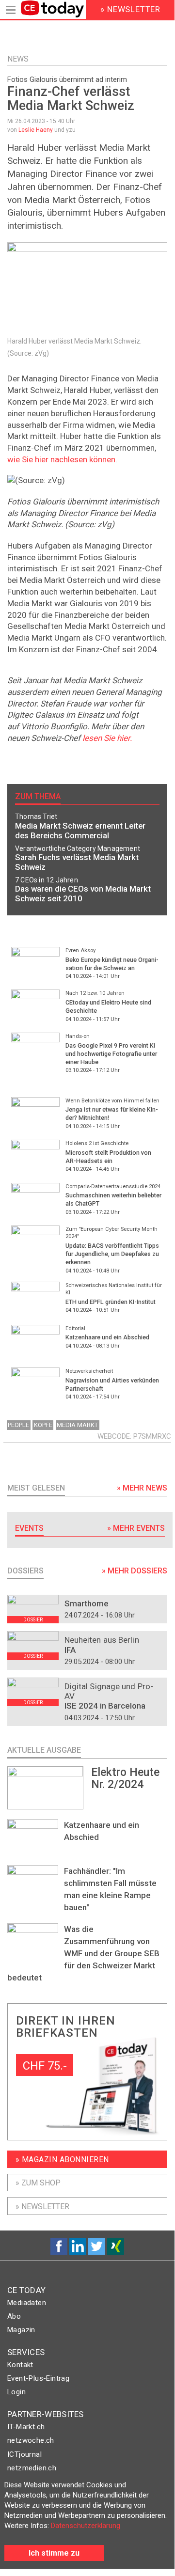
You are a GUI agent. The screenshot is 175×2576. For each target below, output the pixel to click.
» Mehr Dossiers (135, 1571)
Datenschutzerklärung (86, 2526)
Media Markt (77, 1425)
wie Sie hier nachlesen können (61, 459)
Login (16, 2392)
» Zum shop (38, 2183)
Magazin (21, 2330)
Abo (14, 2316)
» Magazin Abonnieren (62, 2160)
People (18, 1425)
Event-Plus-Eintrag (38, 2378)
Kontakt (20, 2365)
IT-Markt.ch (26, 2427)
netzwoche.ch (31, 2440)
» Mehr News (142, 1488)
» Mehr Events (136, 1528)
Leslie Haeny (36, 130)
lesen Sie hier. (107, 738)
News (18, 59)
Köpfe (43, 1425)
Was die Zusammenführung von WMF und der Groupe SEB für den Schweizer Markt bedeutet (83, 1953)
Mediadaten (27, 2303)
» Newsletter (42, 2207)
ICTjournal (24, 2454)
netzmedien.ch (32, 2468)
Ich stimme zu (54, 2553)
